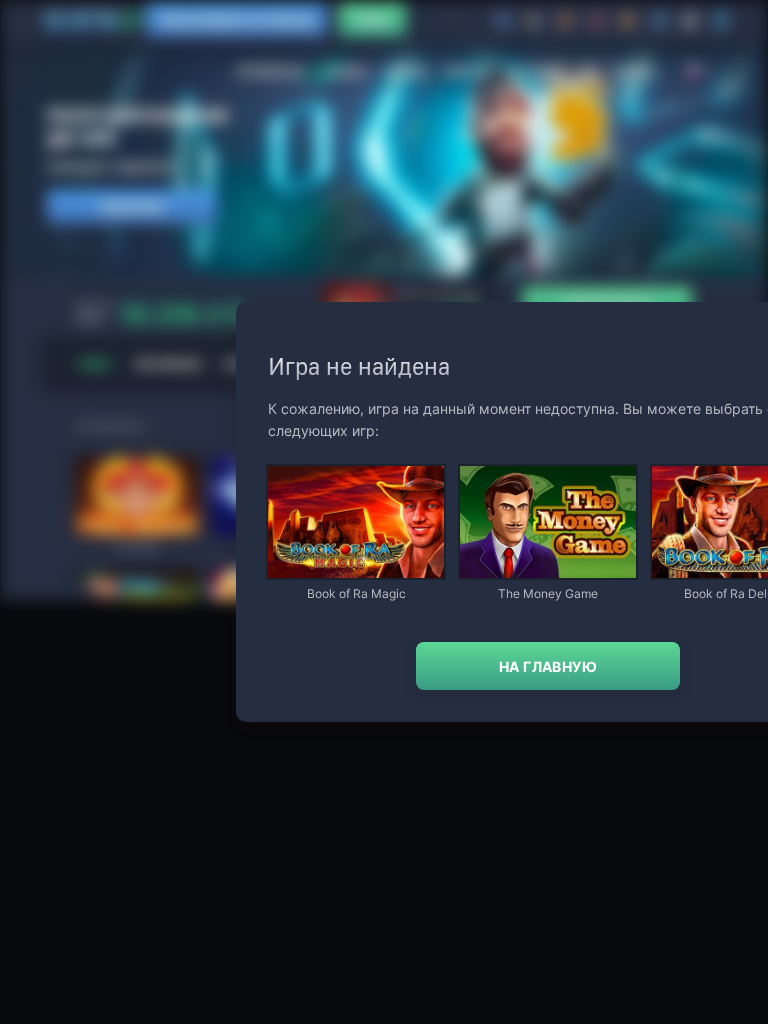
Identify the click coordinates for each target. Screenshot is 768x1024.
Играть (356, 568)
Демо (300, 467)
